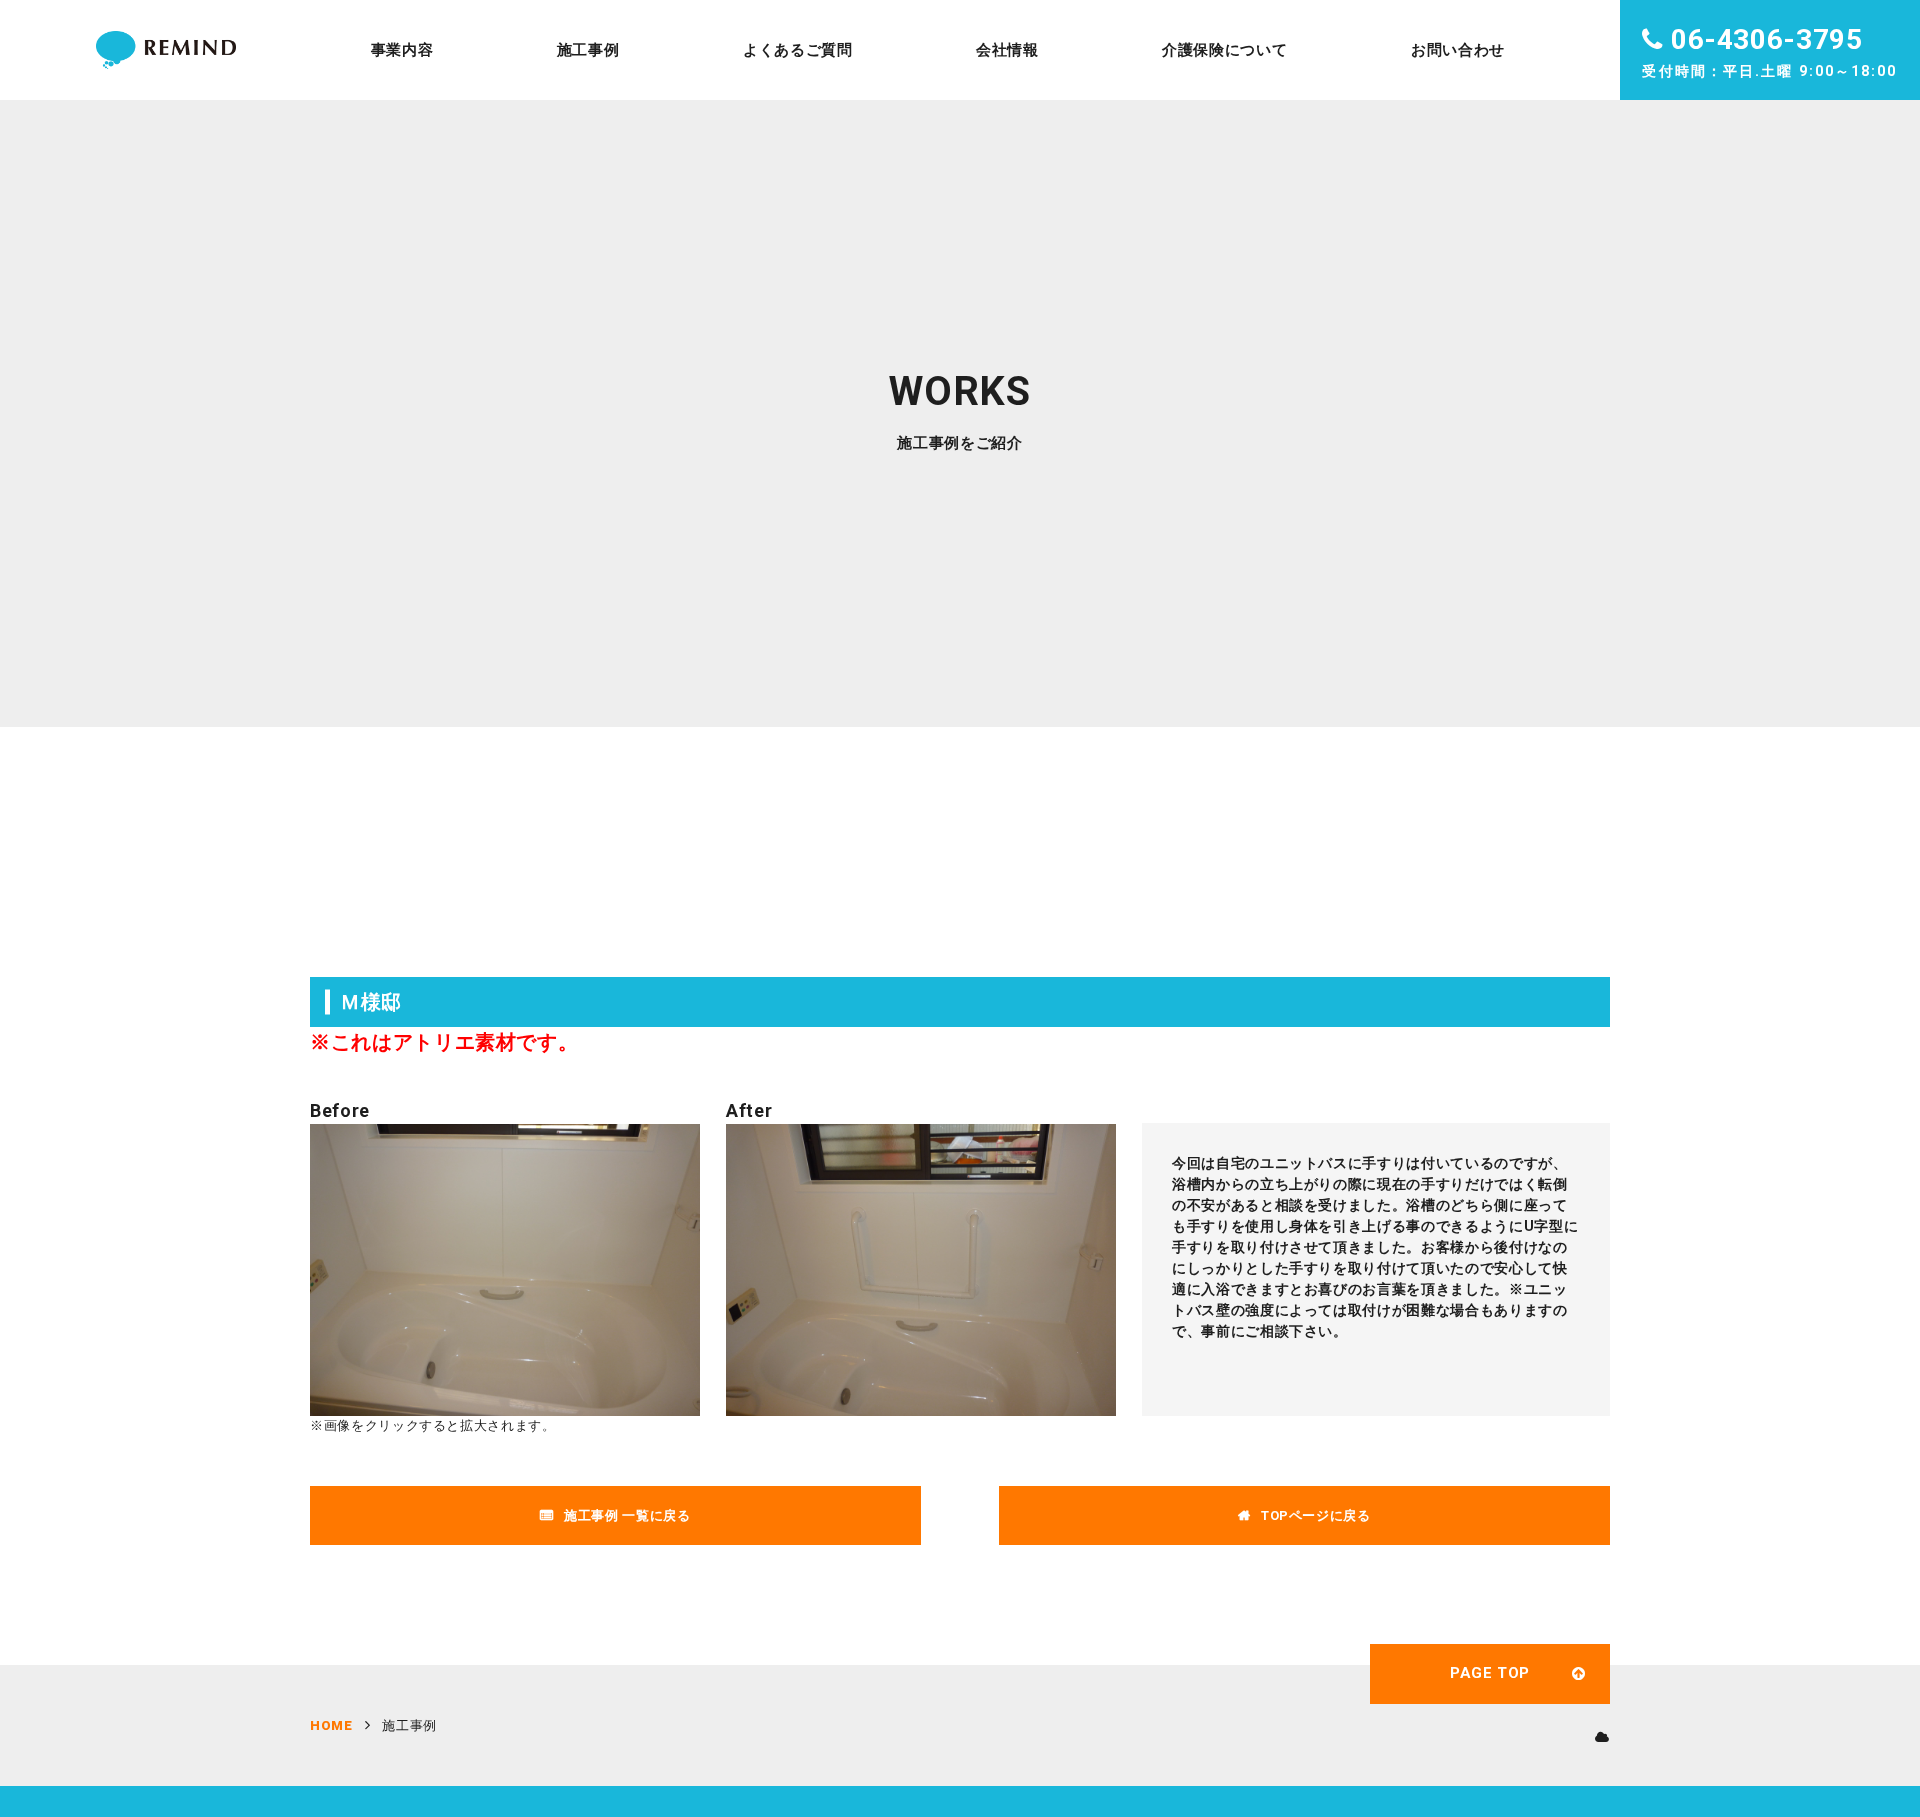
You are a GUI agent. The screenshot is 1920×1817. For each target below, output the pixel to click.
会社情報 (1007, 50)
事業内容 (402, 50)
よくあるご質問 (798, 50)
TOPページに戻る (1316, 1515)
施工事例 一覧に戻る (627, 1515)
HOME (331, 1725)
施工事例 (588, 50)
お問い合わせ (1458, 50)
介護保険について (1224, 50)
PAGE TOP (1490, 1673)
